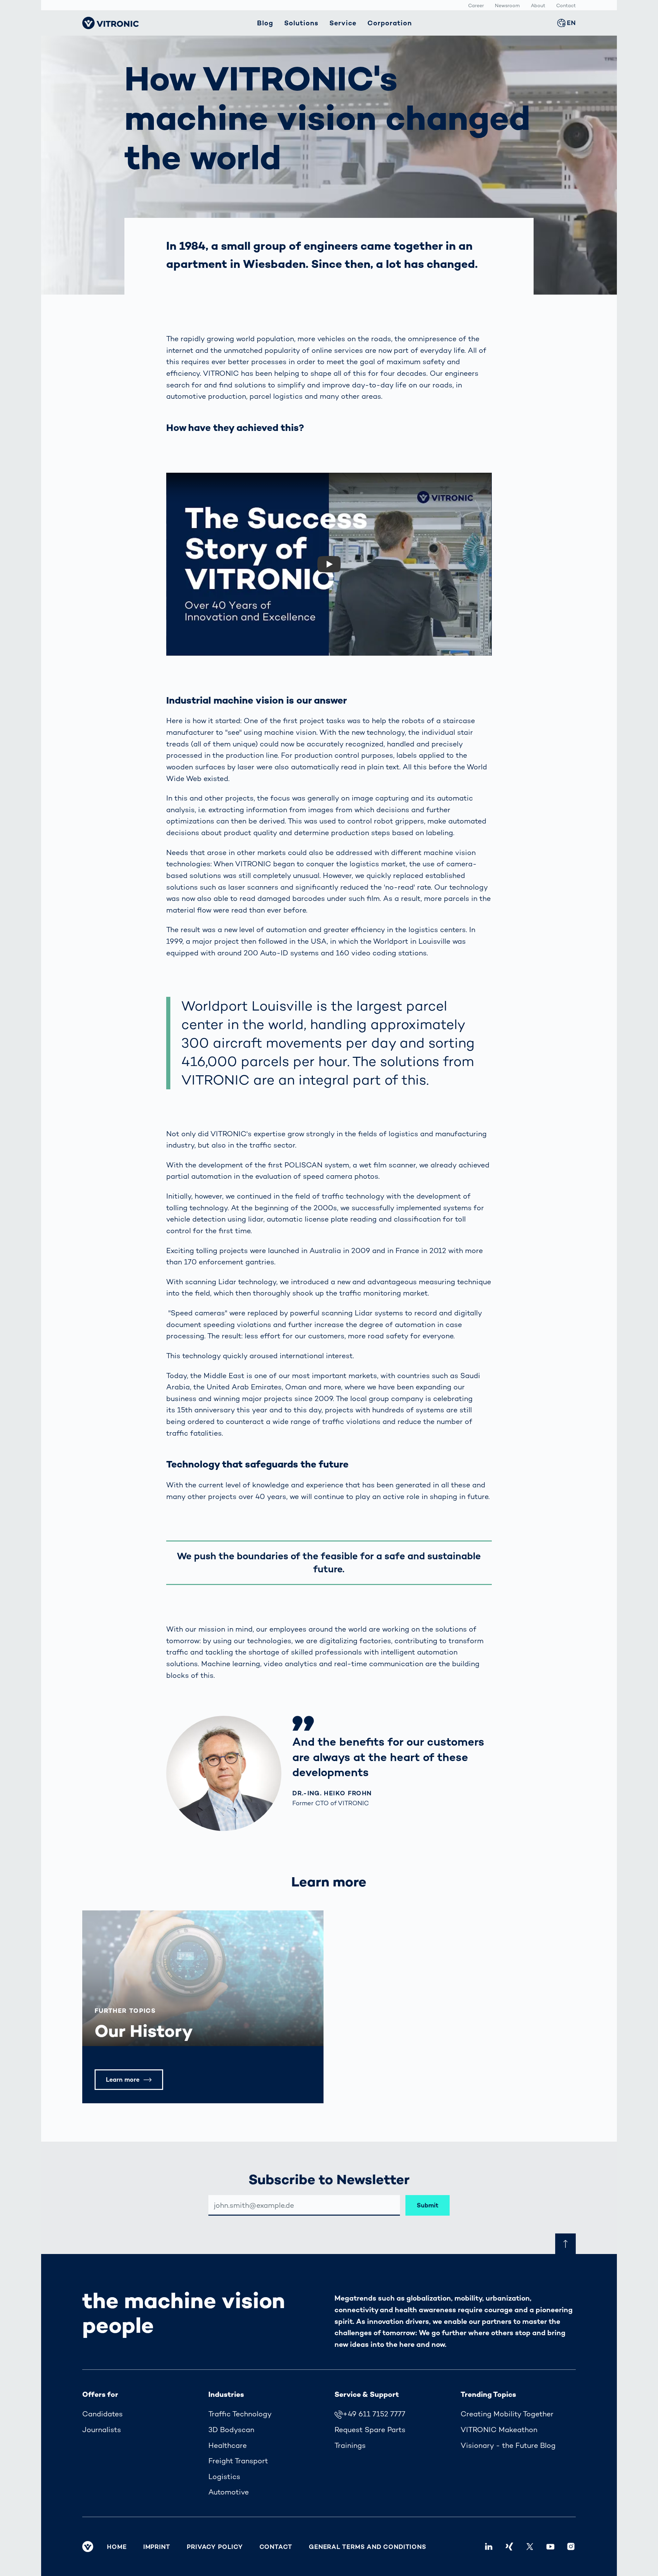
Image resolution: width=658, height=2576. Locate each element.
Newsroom (507, 5)
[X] (530, 2547)
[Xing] (509, 2547)
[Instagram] (571, 2547)
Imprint (157, 2547)
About (538, 5)
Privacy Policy (215, 2547)
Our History (144, 2031)
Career (476, 5)
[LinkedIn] (489, 2547)
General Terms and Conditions (368, 2547)
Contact (566, 5)
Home (117, 2547)
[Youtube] (550, 2547)
